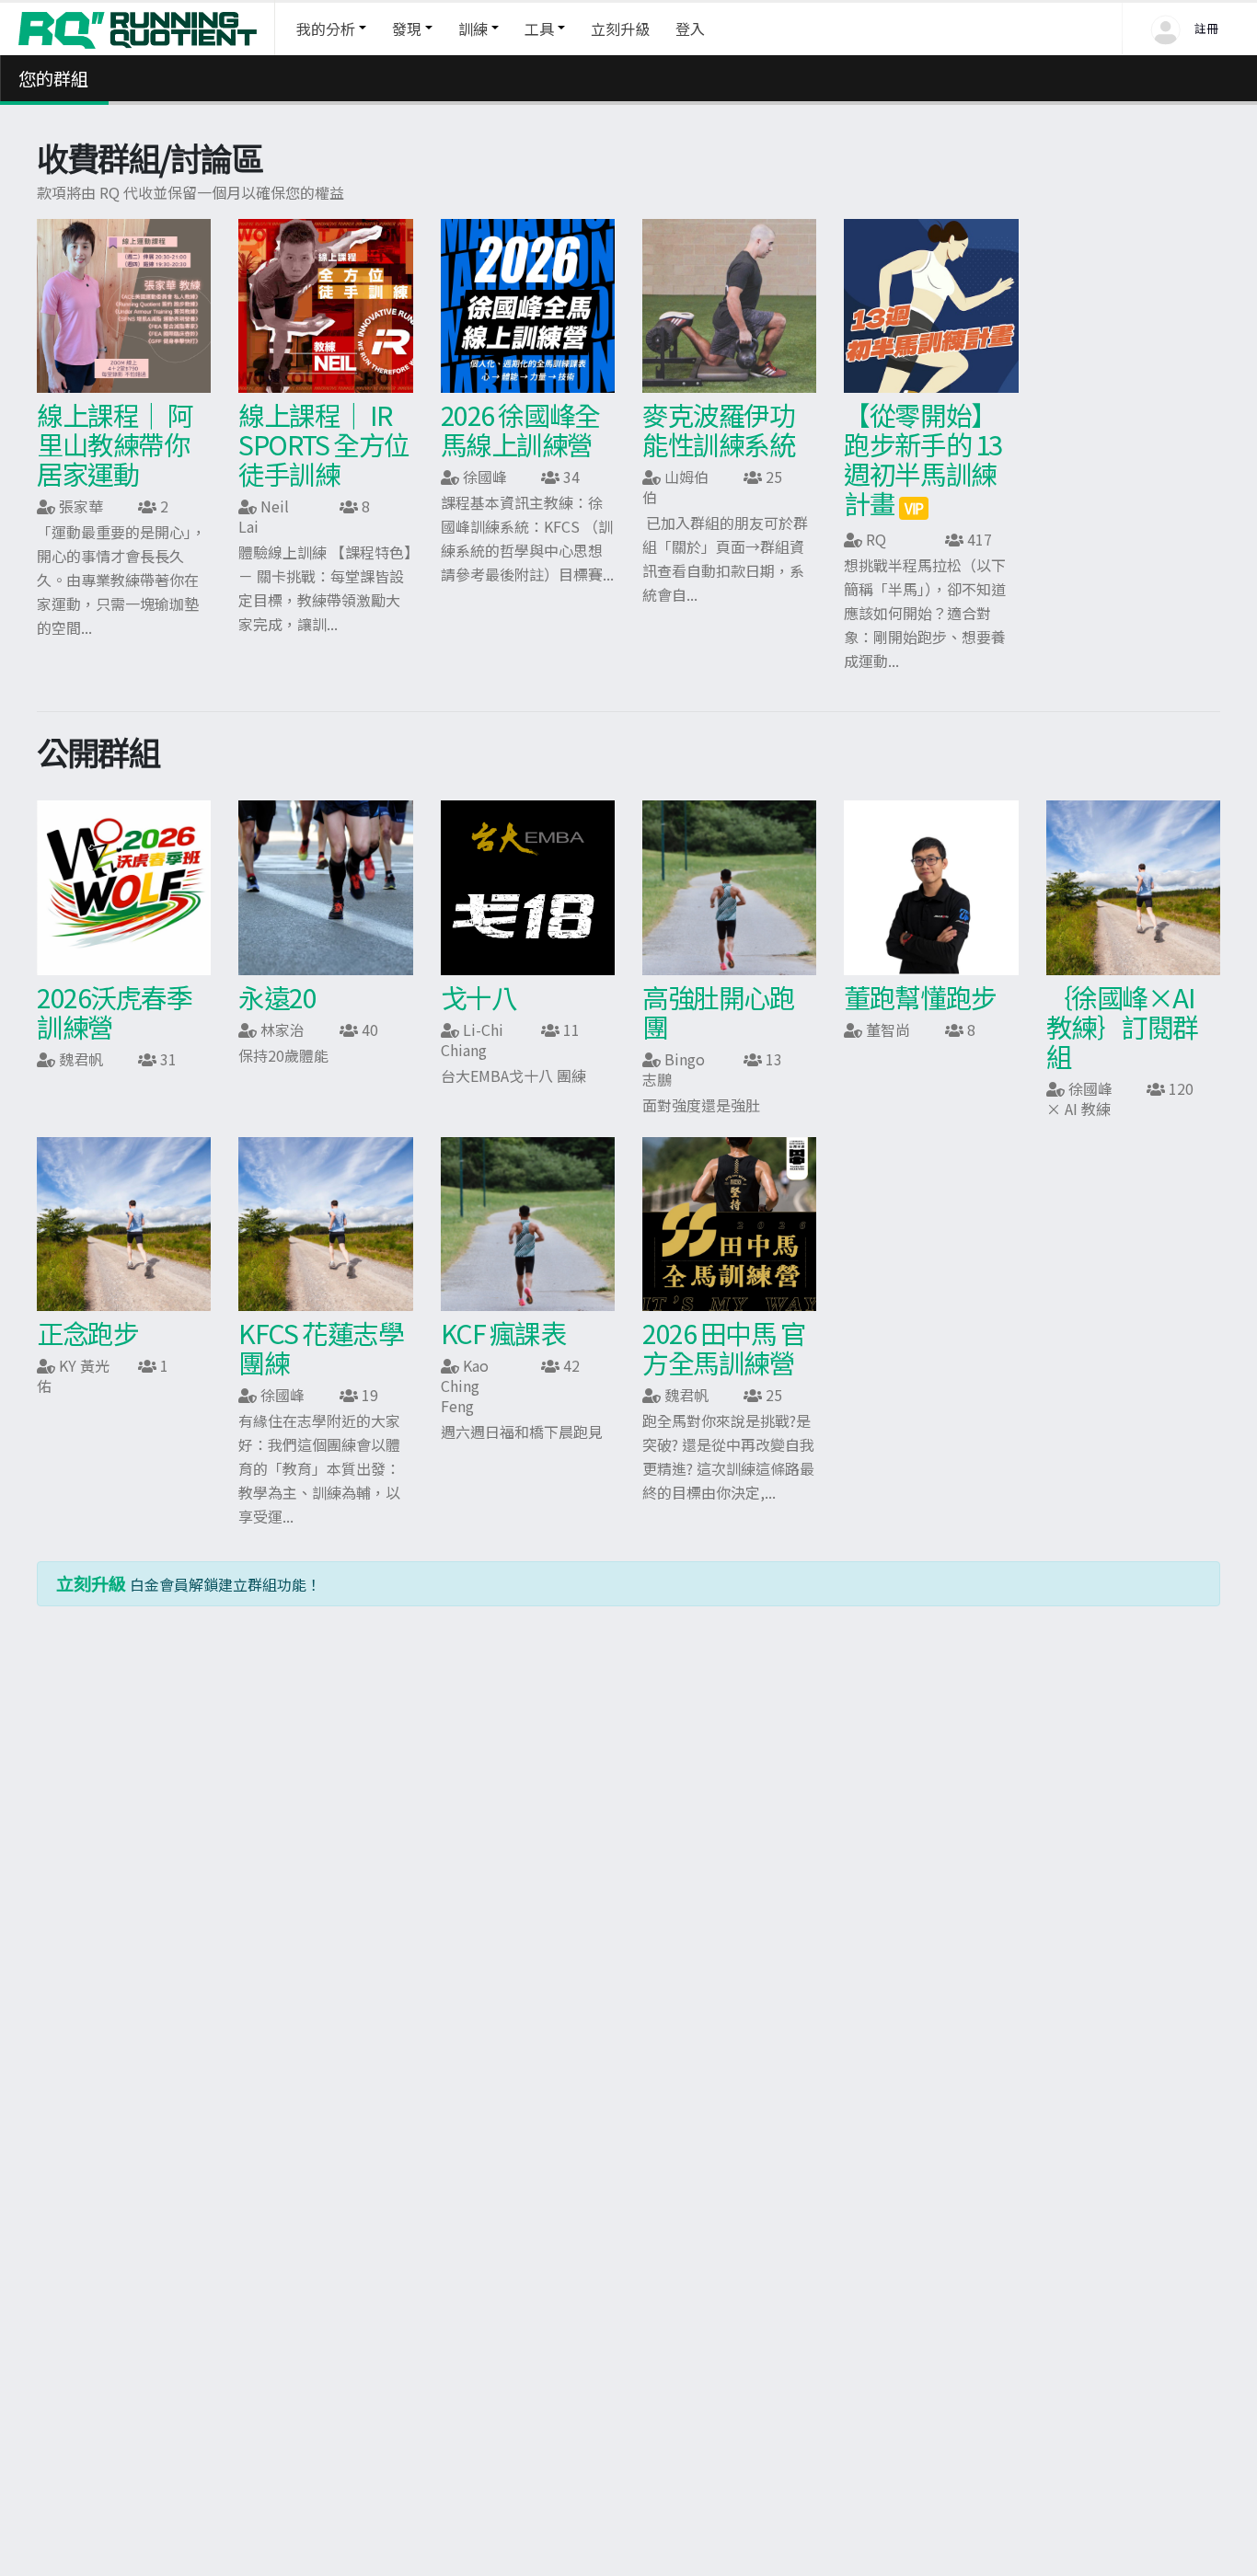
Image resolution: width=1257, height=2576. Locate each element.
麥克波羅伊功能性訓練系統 (718, 429)
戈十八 (479, 997)
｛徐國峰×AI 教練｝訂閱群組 (1122, 1026)
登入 (690, 29)
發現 (407, 29)
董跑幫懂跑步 (920, 997)
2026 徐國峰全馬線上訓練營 (520, 429)
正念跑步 (87, 1333)
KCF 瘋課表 (503, 1333)
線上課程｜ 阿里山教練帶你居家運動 (115, 444)
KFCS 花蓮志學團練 (321, 1347)
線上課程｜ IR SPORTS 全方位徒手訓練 (324, 444)
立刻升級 (620, 29)
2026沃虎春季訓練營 (114, 1012)
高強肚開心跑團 (718, 1012)
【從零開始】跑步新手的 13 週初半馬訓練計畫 (923, 459)
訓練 (473, 29)
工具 (539, 29)
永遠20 (277, 997)
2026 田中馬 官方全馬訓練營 (724, 1347)
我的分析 (326, 29)
